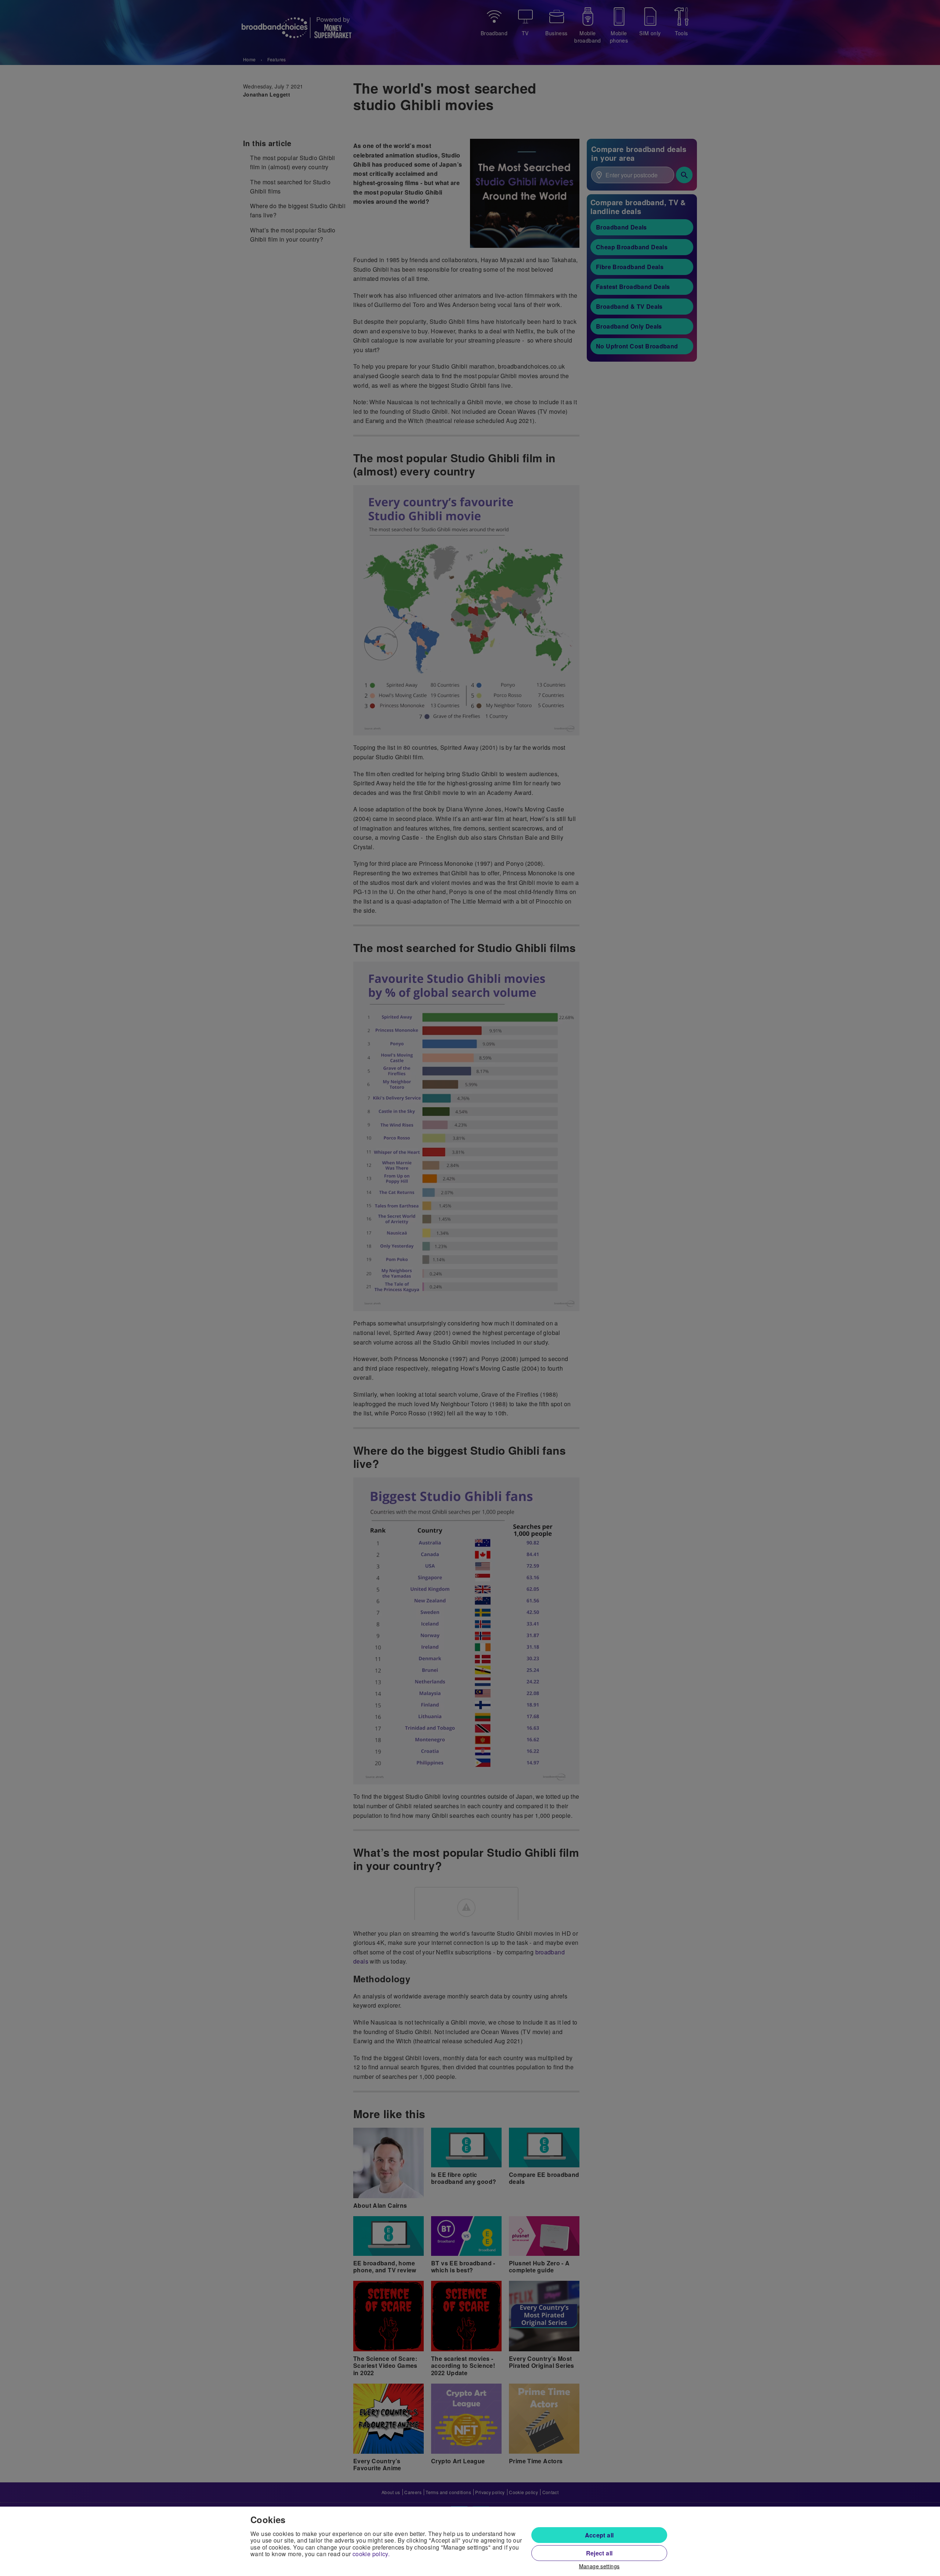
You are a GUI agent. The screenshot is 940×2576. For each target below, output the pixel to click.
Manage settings (599, 2566)
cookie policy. (371, 2554)
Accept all (599, 2535)
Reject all (599, 2553)
